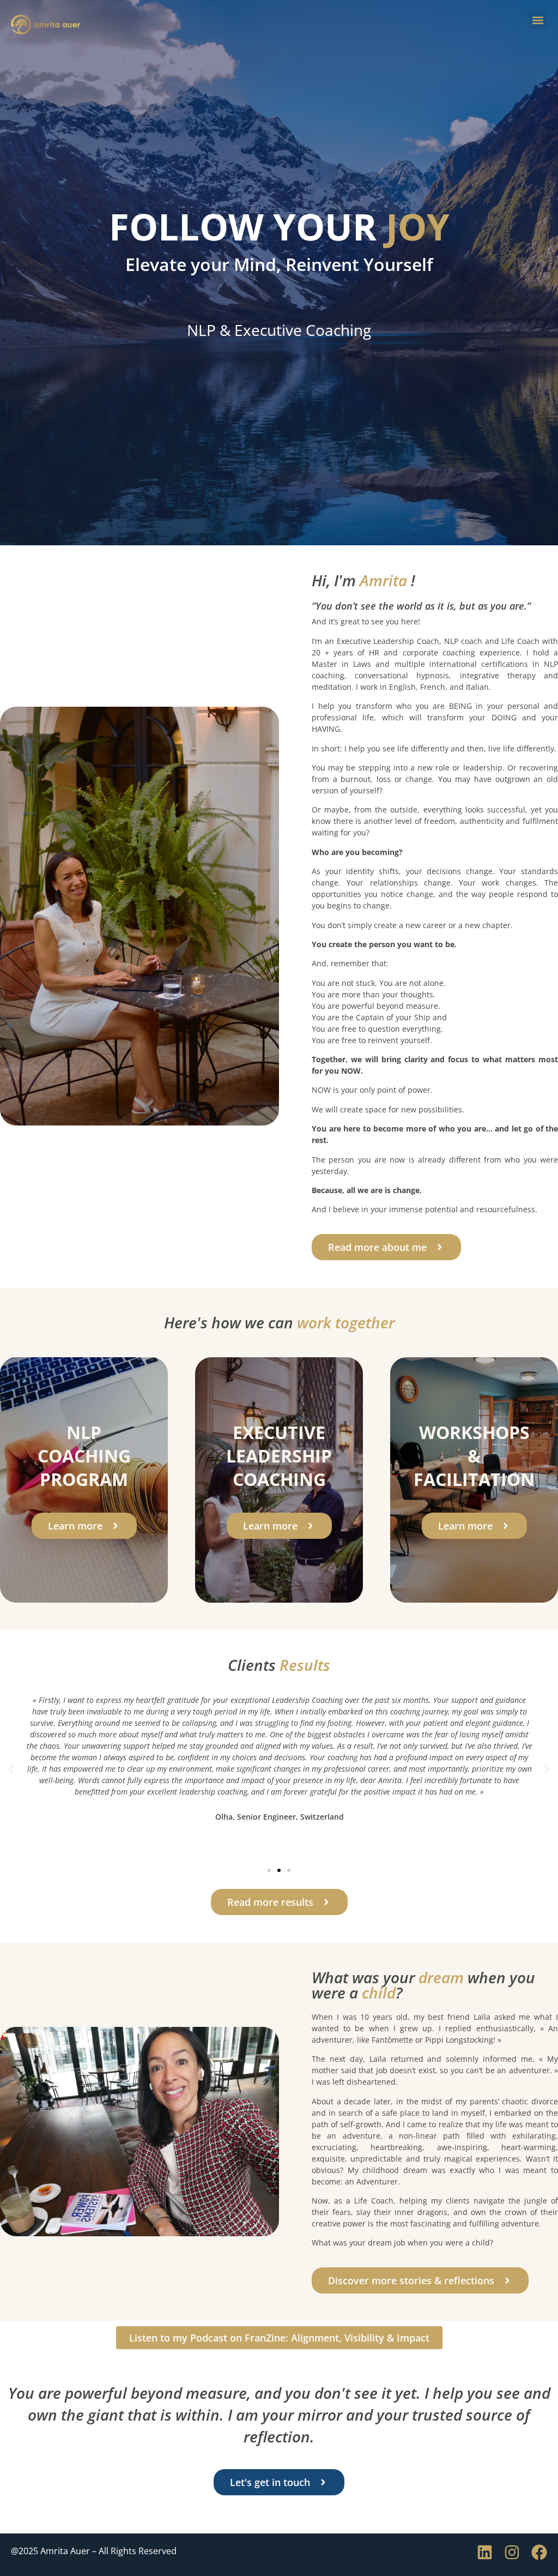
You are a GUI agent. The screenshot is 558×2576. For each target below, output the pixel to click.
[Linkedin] (485, 2552)
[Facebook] (539, 2552)
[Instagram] (512, 2552)
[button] (538, 20)
